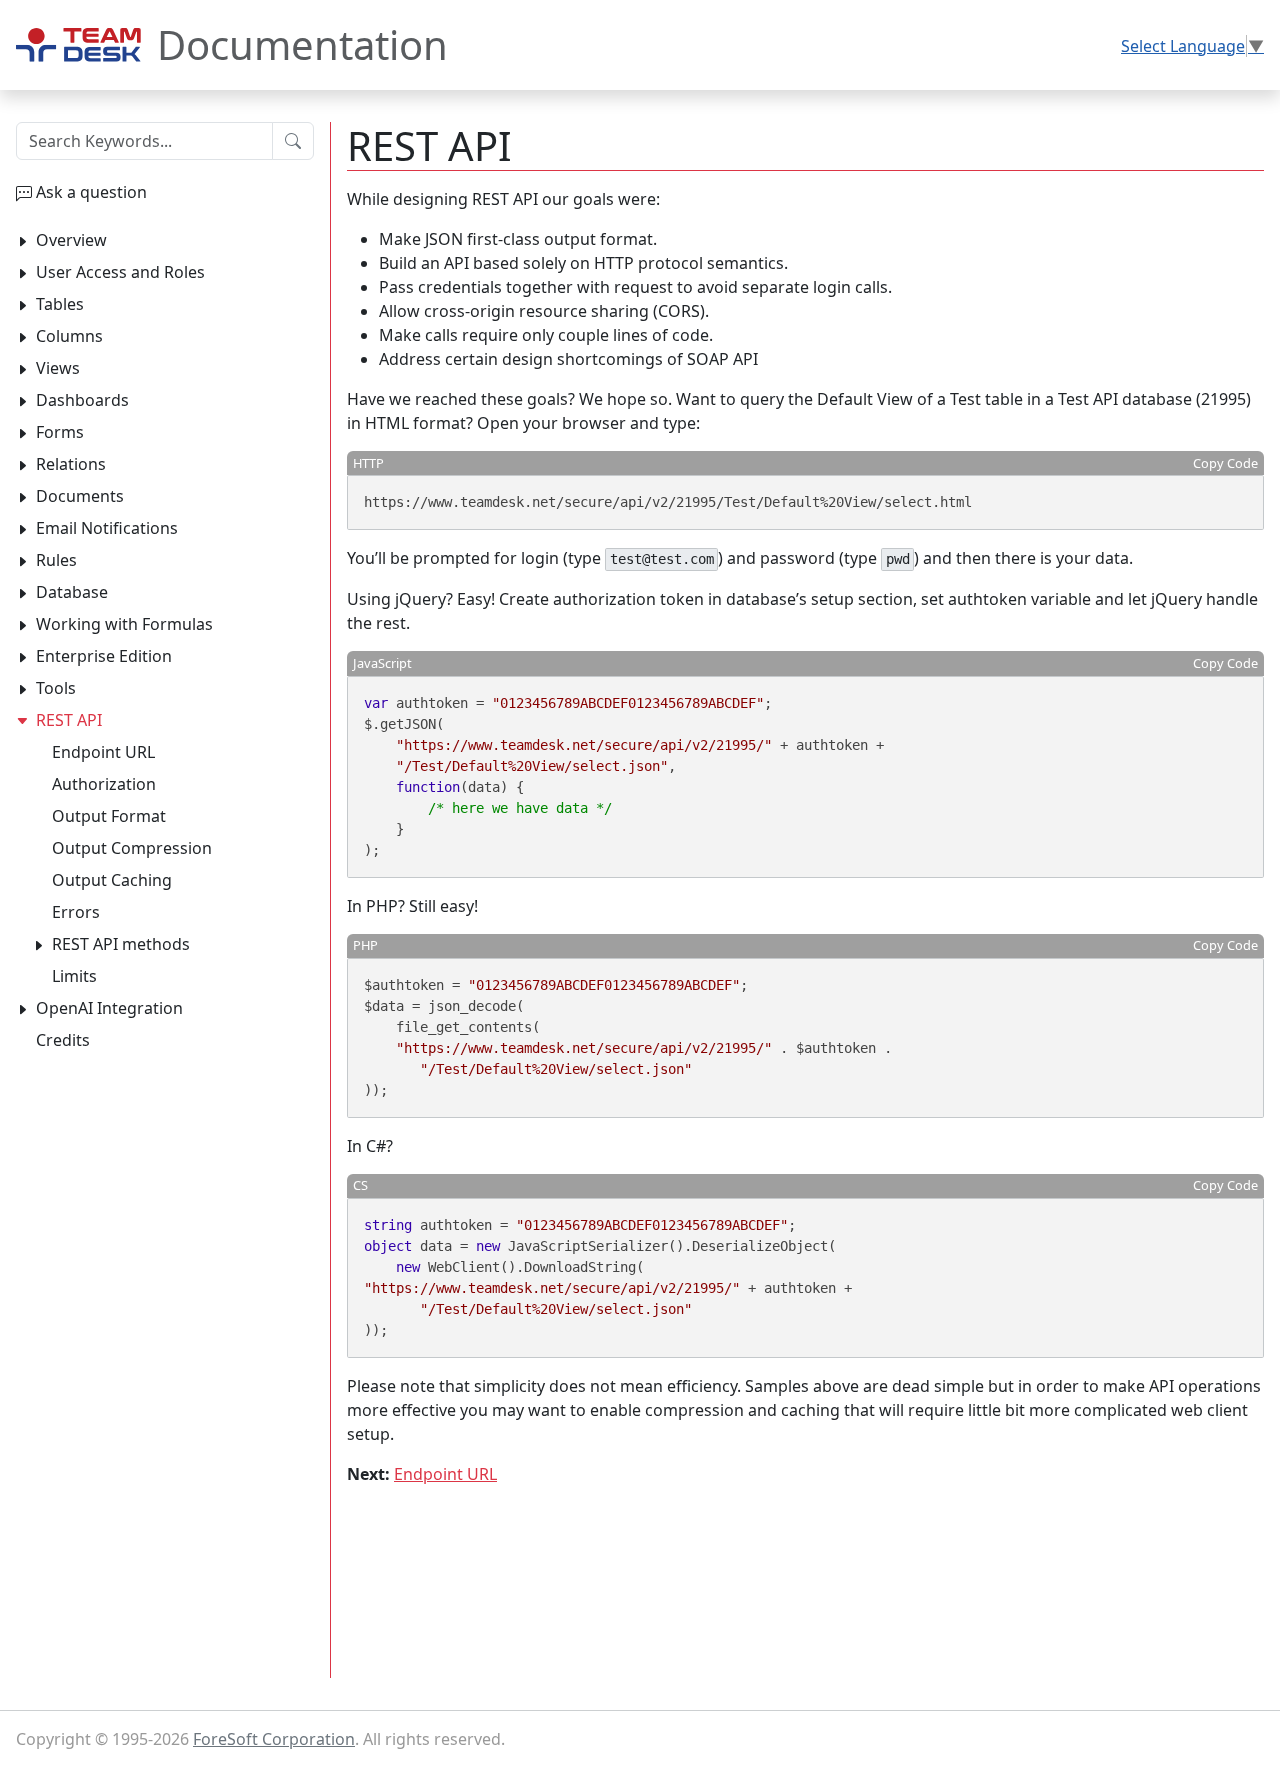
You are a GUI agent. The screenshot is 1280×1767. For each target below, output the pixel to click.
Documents (80, 496)
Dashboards (82, 400)
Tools (56, 688)
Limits (74, 976)
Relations (71, 464)
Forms (60, 432)
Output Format (109, 816)
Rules (56, 560)
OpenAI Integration (109, 1008)
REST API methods (121, 944)
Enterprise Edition (104, 656)
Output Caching (112, 880)
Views (58, 368)
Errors (76, 912)
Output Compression (132, 848)
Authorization (104, 784)
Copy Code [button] (1225, 463)
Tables (60, 304)
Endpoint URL (445, 1474)
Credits (63, 1040)
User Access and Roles (120, 272)
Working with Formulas (124, 624)
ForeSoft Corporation (274, 1739)
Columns (69, 336)
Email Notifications (107, 528)
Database (72, 592)
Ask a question (91, 192)
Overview (71, 240)
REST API (69, 720)
